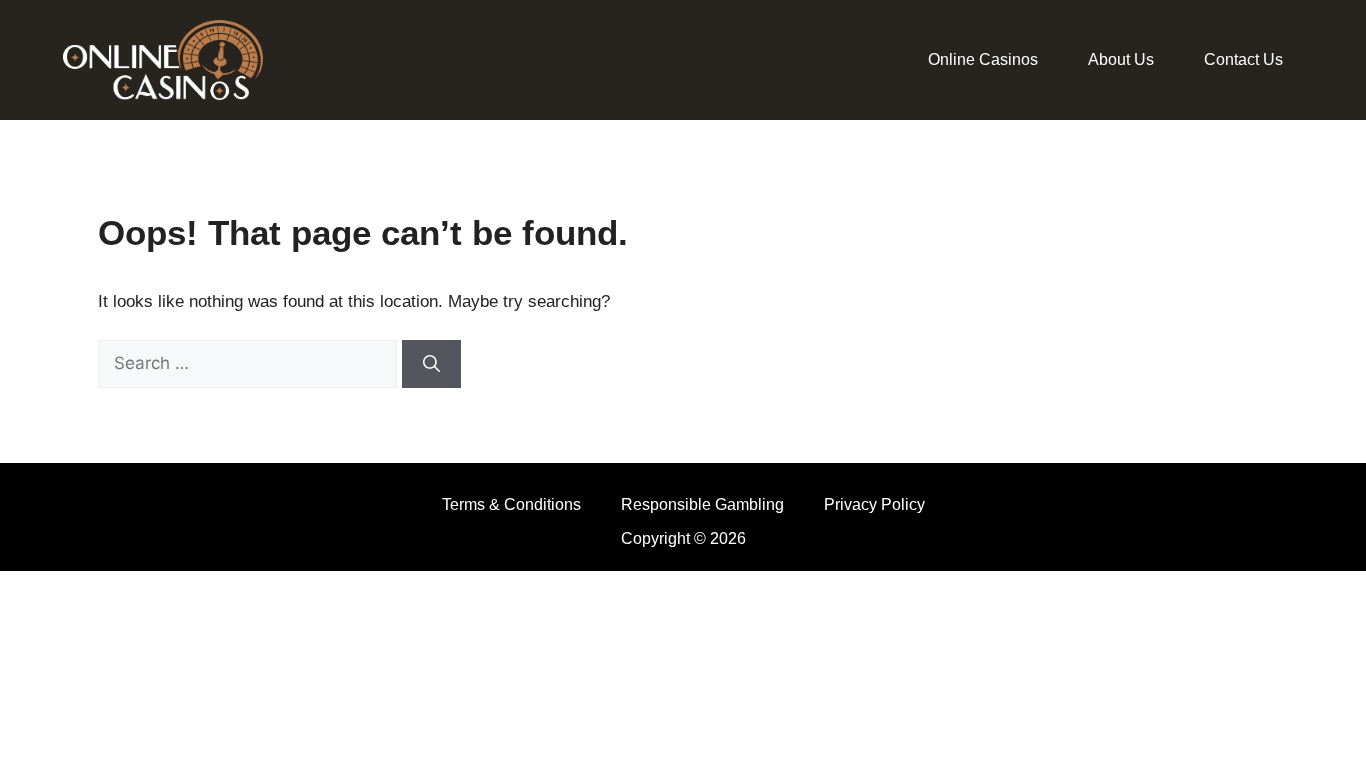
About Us (1121, 59)
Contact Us (1243, 59)
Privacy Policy (874, 504)
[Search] (431, 364)
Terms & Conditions (511, 504)
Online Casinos (983, 59)
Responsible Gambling (702, 504)
